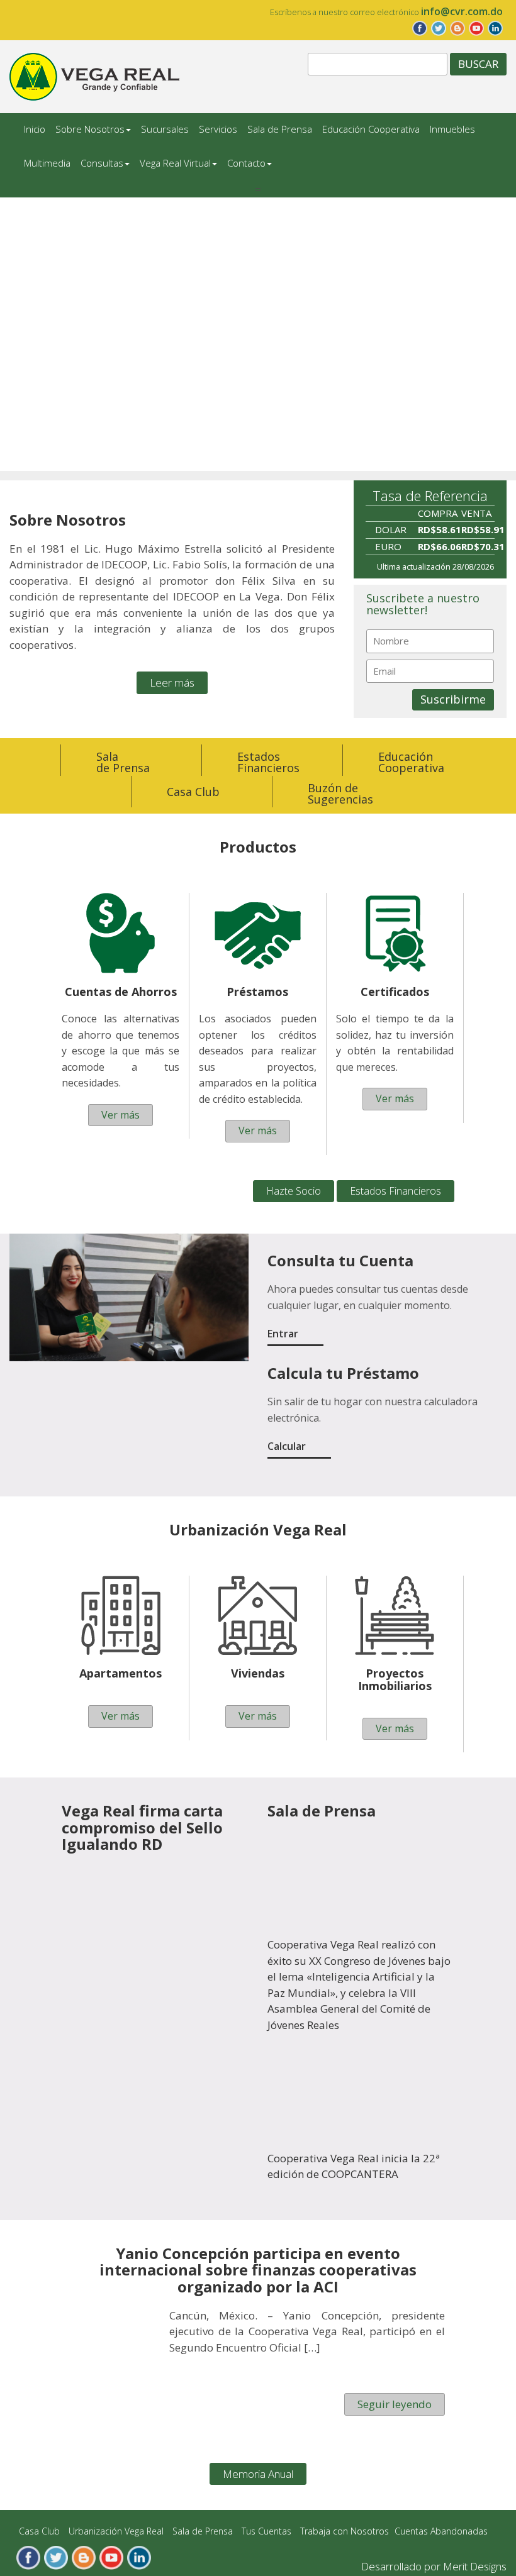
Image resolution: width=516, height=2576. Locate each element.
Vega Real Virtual (175, 163)
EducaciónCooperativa (411, 762)
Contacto (246, 163)
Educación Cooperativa (371, 129)
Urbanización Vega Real (116, 2531)
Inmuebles (452, 129)
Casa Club (193, 792)
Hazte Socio (294, 1191)
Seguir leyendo (395, 2404)
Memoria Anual (258, 2474)
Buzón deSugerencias (340, 793)
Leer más (172, 683)
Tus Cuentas (266, 2531)
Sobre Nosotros (90, 129)
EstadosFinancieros (268, 762)
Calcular (287, 1446)
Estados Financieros (395, 1191)
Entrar (283, 1334)
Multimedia (47, 163)
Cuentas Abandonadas (441, 2531)
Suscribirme (453, 699)
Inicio (35, 129)
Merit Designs (475, 2566)
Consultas (102, 163)
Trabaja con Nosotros (345, 2531)
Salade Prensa (123, 762)
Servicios (218, 129)
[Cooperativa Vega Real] (94, 76)
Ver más (121, 1115)
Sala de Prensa (280, 129)
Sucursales (165, 129)
